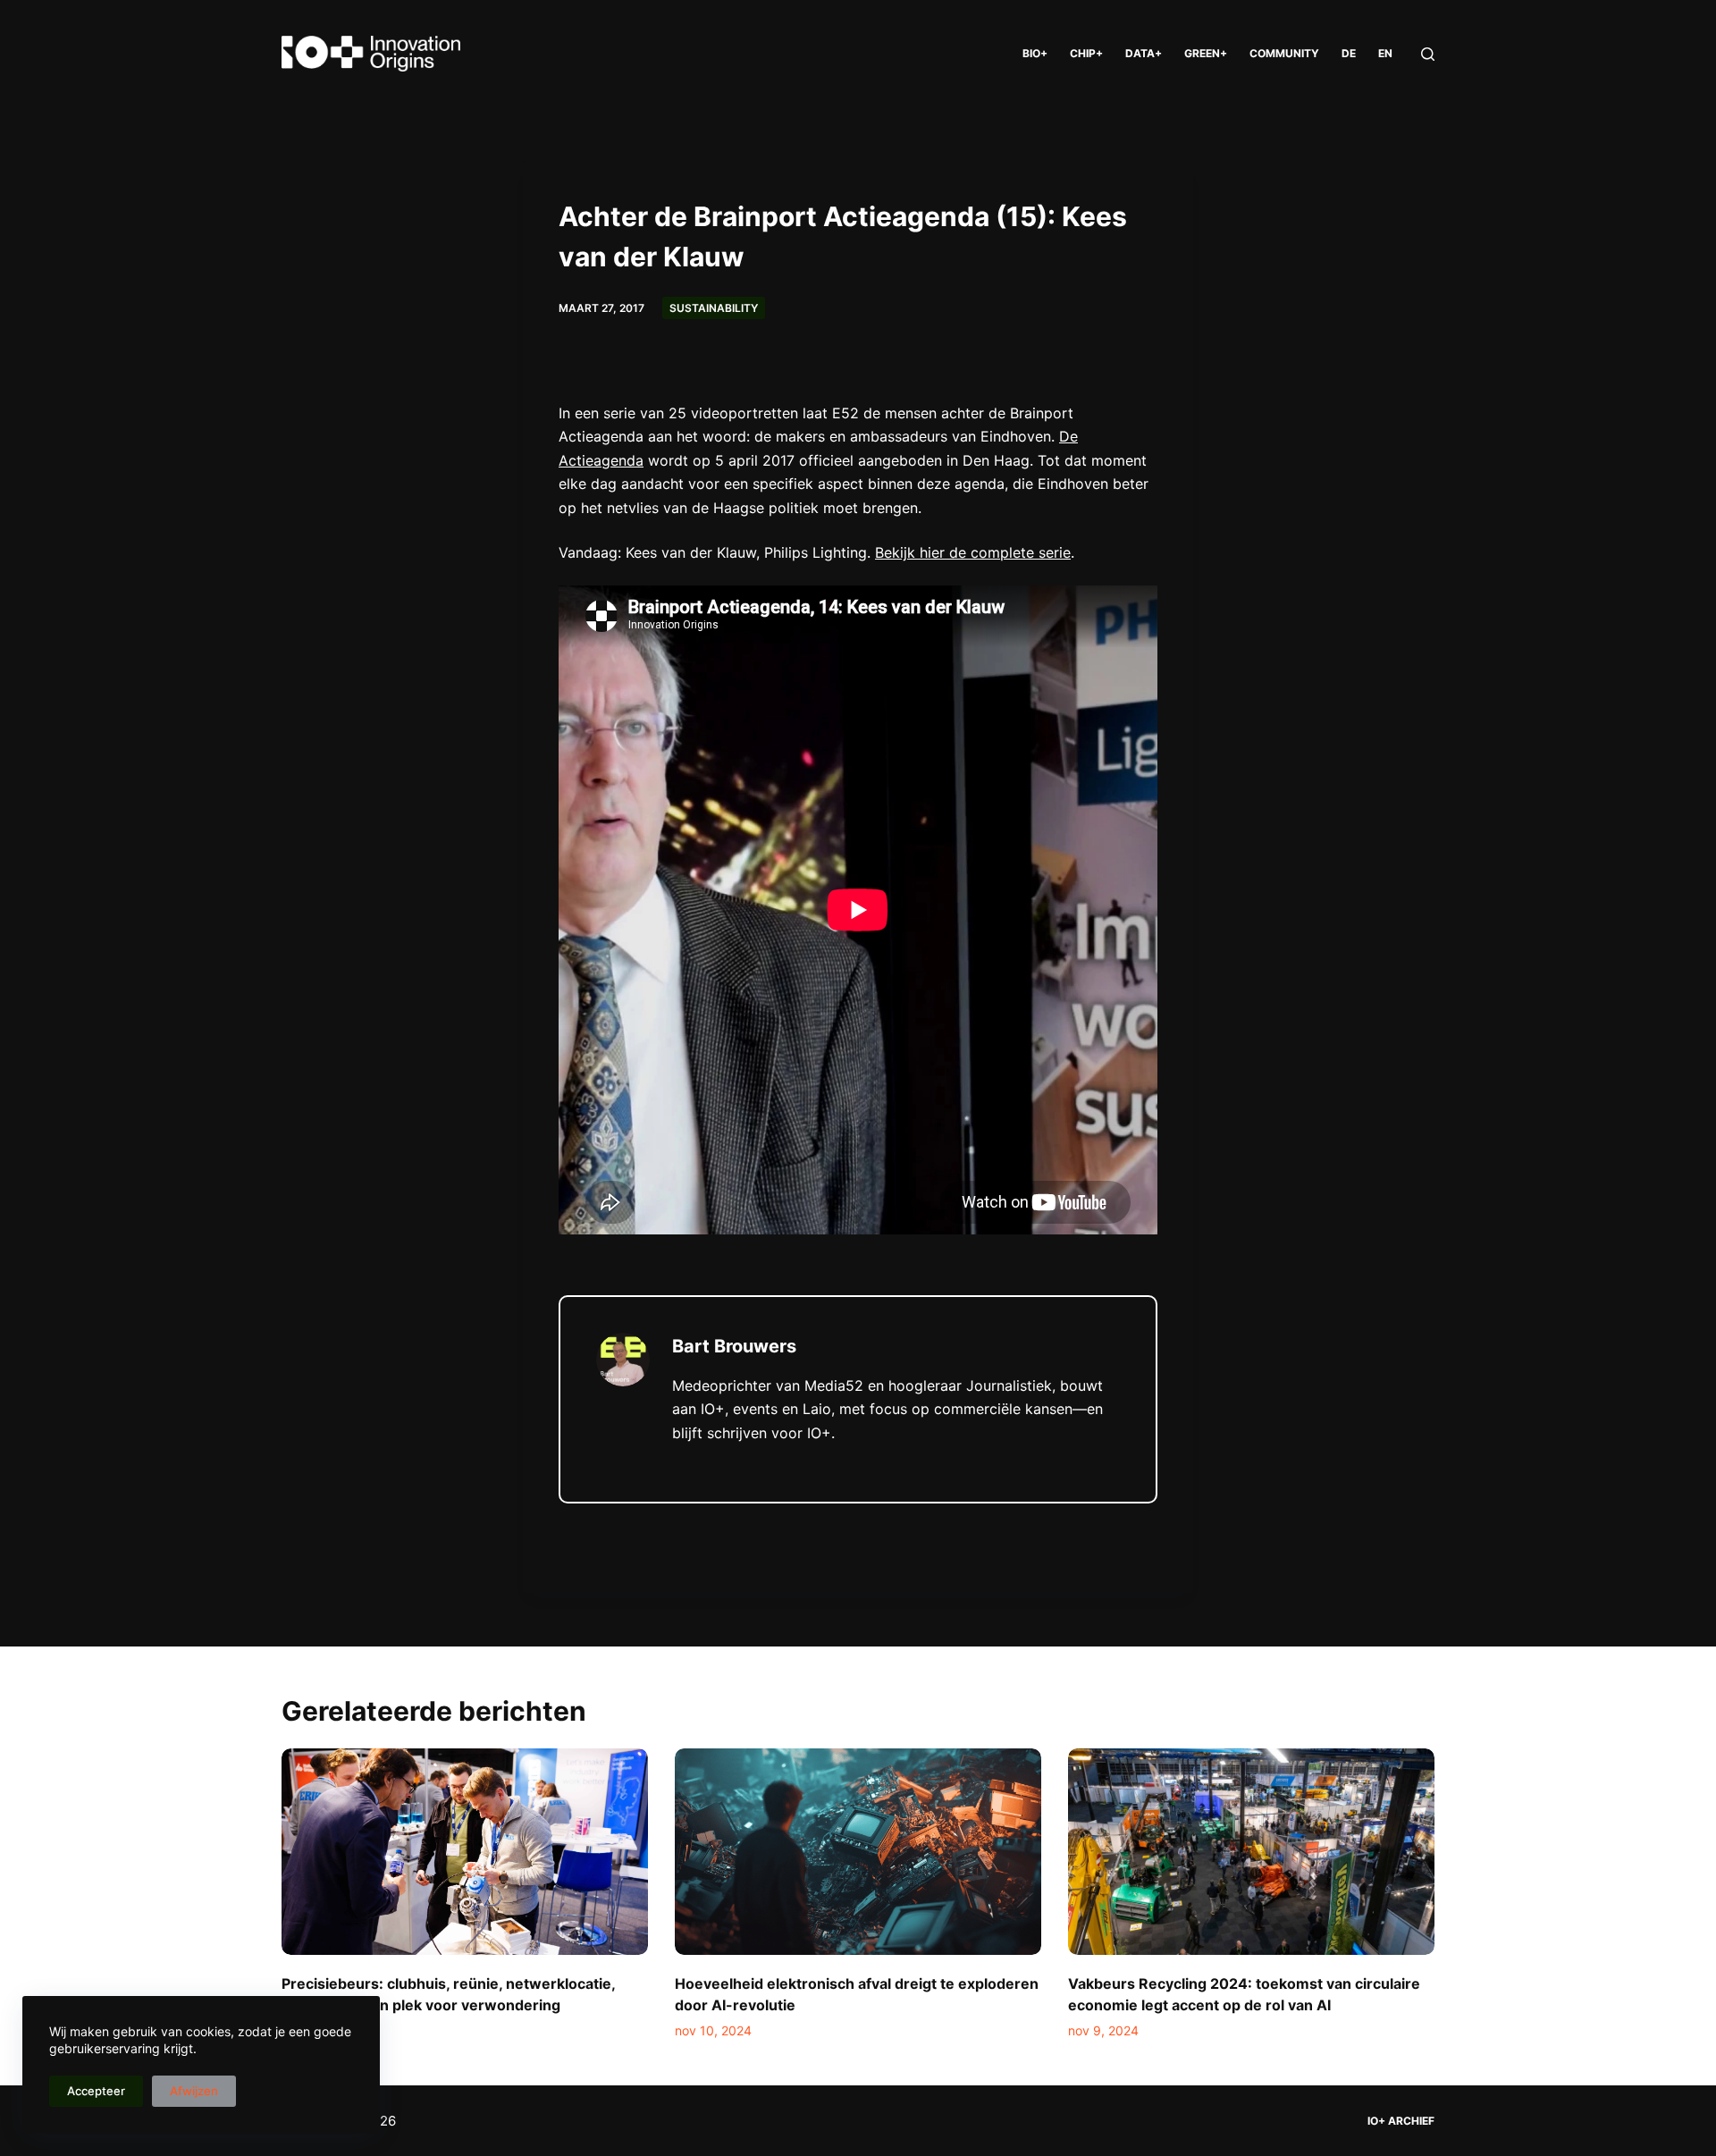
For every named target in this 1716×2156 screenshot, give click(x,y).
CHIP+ (1086, 53)
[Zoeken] (1428, 54)
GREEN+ (1206, 53)
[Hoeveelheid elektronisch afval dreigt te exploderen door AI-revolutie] (858, 1852)
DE (1349, 53)
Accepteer (96, 2091)
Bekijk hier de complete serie (973, 552)
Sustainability (714, 308)
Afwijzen (194, 2091)
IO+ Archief (1401, 2121)
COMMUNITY (1284, 53)
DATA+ (1144, 53)
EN (1385, 53)
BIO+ (1035, 53)
